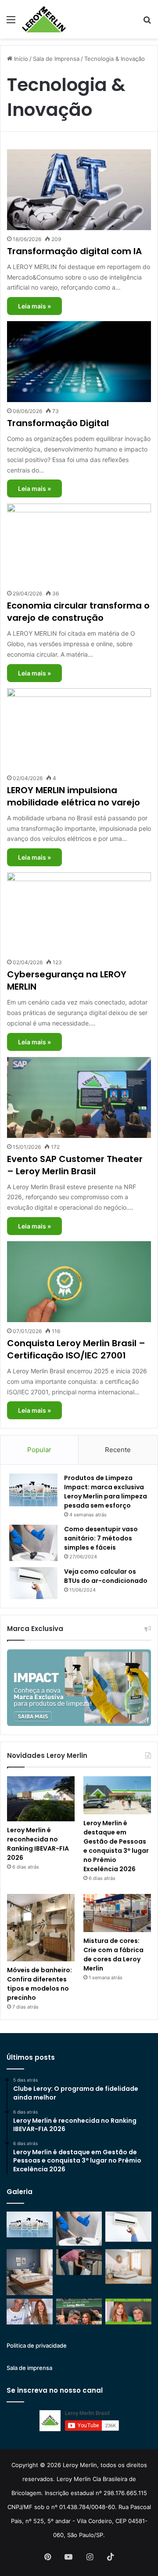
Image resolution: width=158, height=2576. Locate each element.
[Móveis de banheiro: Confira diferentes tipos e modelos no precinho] (41, 1928)
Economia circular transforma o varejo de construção (78, 612)
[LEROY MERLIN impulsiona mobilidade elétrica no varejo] (79, 729)
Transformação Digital (58, 423)
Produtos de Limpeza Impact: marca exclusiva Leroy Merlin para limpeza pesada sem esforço (106, 1492)
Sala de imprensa (29, 2368)
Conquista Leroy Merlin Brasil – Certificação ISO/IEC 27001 (76, 1349)
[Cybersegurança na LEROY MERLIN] (79, 913)
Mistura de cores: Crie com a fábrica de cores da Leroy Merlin (113, 1955)
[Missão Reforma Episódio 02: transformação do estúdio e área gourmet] (128, 2312)
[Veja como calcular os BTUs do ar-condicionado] (33, 1583)
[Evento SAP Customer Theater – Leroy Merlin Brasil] (79, 1097)
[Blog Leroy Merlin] (44, 19)
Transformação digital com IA (74, 251)
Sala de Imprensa (56, 59)
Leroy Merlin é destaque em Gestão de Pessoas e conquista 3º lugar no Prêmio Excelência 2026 (116, 1846)
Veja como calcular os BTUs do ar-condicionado (106, 1576)
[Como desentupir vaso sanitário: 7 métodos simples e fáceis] (33, 1543)
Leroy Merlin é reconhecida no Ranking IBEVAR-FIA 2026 (38, 1844)
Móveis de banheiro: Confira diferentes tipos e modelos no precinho (39, 1984)
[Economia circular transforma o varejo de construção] (79, 544)
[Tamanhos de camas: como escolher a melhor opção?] (30, 2272)
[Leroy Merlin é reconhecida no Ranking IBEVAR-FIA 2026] (41, 1799)
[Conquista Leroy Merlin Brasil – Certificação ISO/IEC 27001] (79, 1282)
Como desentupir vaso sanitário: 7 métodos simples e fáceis (101, 1538)
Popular (39, 1450)
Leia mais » (34, 306)
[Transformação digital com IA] (79, 190)
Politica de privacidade (37, 2345)
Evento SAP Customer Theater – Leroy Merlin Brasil (75, 1165)
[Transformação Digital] (79, 362)
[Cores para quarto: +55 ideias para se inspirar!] (128, 2266)
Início (20, 59)
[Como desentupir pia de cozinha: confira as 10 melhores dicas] (79, 2262)
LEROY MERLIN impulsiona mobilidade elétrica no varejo (74, 796)
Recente (118, 1450)
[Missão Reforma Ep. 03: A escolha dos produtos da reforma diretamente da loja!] (79, 2312)
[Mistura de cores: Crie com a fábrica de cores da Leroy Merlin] (117, 1913)
